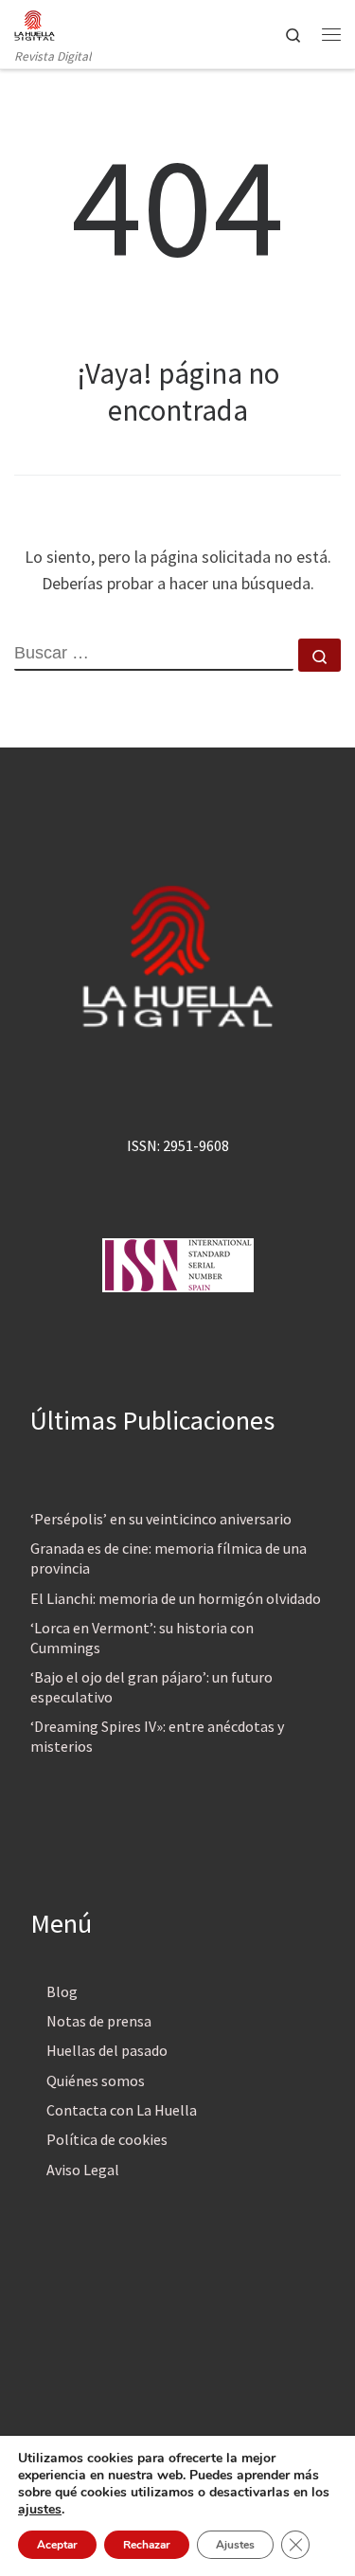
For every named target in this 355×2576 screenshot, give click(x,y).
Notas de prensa (99, 2021)
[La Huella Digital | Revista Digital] (35, 23)
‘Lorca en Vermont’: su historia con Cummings (142, 1638)
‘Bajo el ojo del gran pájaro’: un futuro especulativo (151, 1687)
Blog (62, 1991)
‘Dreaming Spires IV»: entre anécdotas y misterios (157, 1736)
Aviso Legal (83, 2170)
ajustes (40, 2510)
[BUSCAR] (154, 655)
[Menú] (331, 34)
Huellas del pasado (107, 2050)
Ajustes (235, 2545)
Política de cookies (107, 2139)
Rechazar (147, 2545)
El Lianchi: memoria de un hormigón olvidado (176, 1598)
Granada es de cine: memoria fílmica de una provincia (169, 1558)
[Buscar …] (319, 655)
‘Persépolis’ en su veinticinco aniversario (161, 1519)
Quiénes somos (96, 2081)
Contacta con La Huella (122, 2110)
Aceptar (57, 2545)
